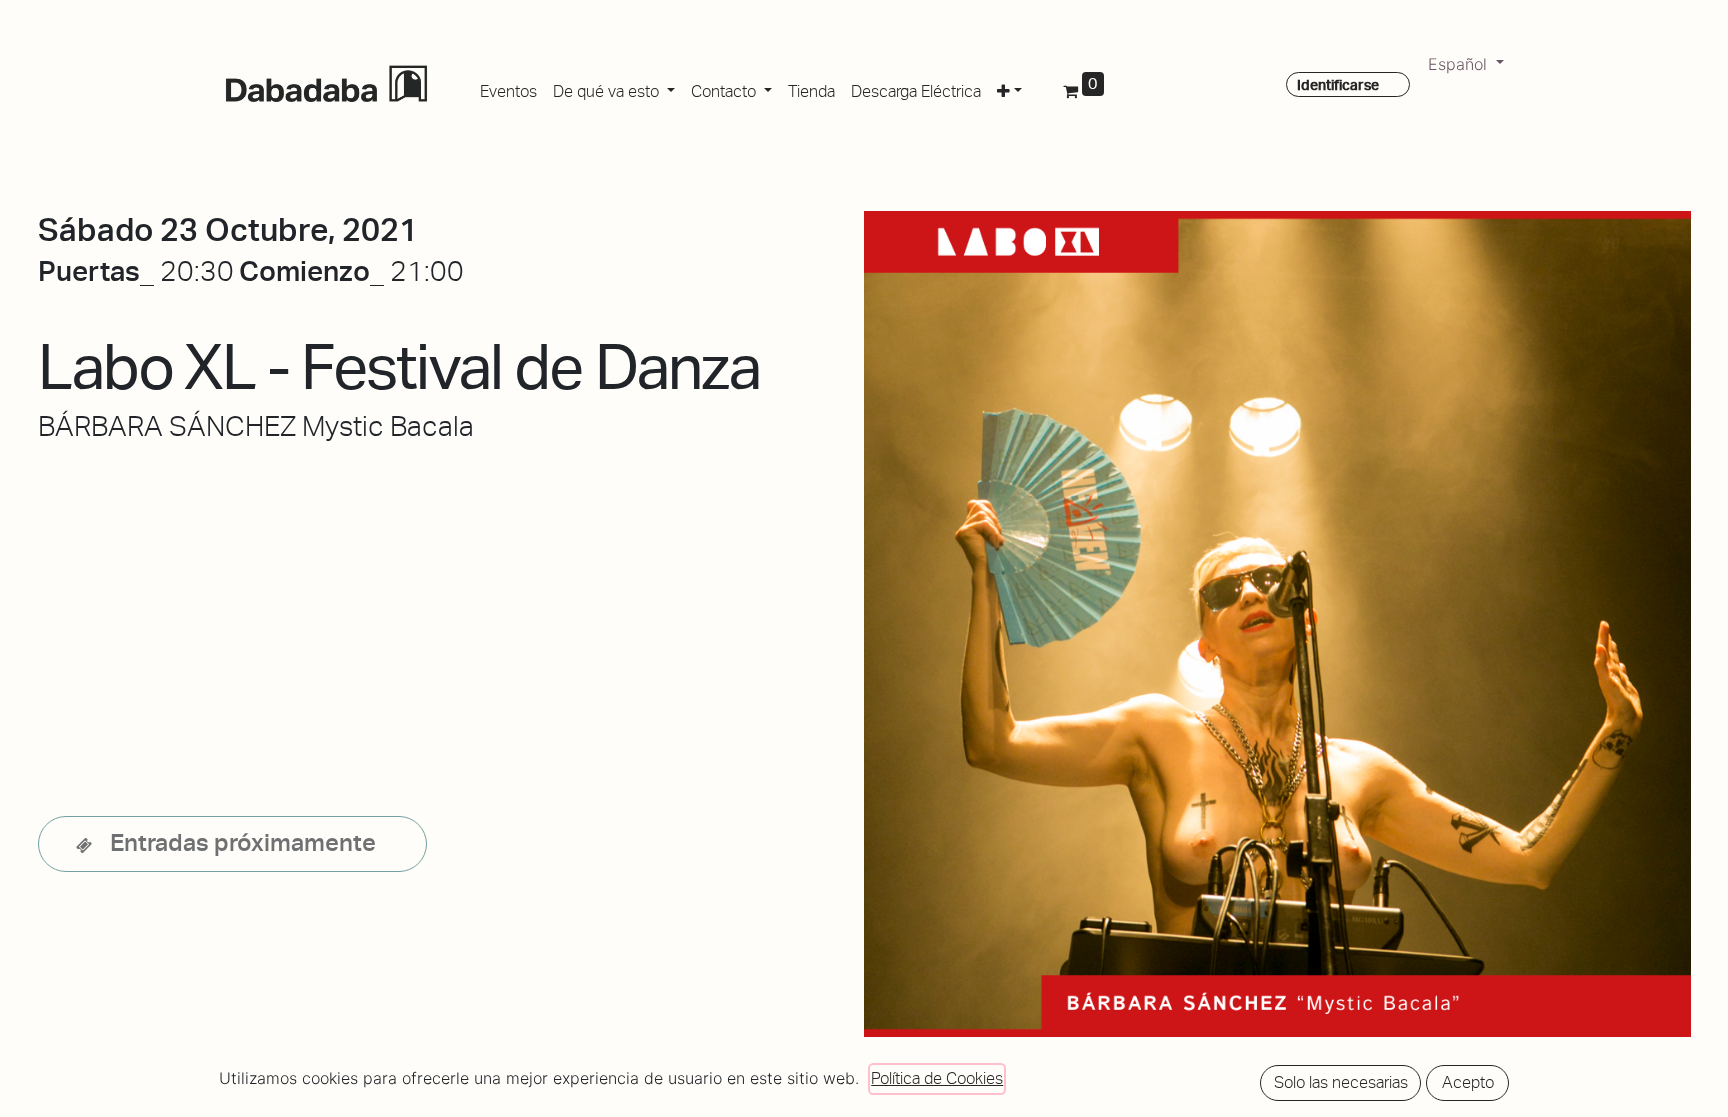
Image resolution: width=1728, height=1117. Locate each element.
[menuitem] (508, 88)
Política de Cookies (937, 1078)
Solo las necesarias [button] (1341, 1082)
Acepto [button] (1468, 1082)
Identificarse (1338, 85)
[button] (1009, 88)
